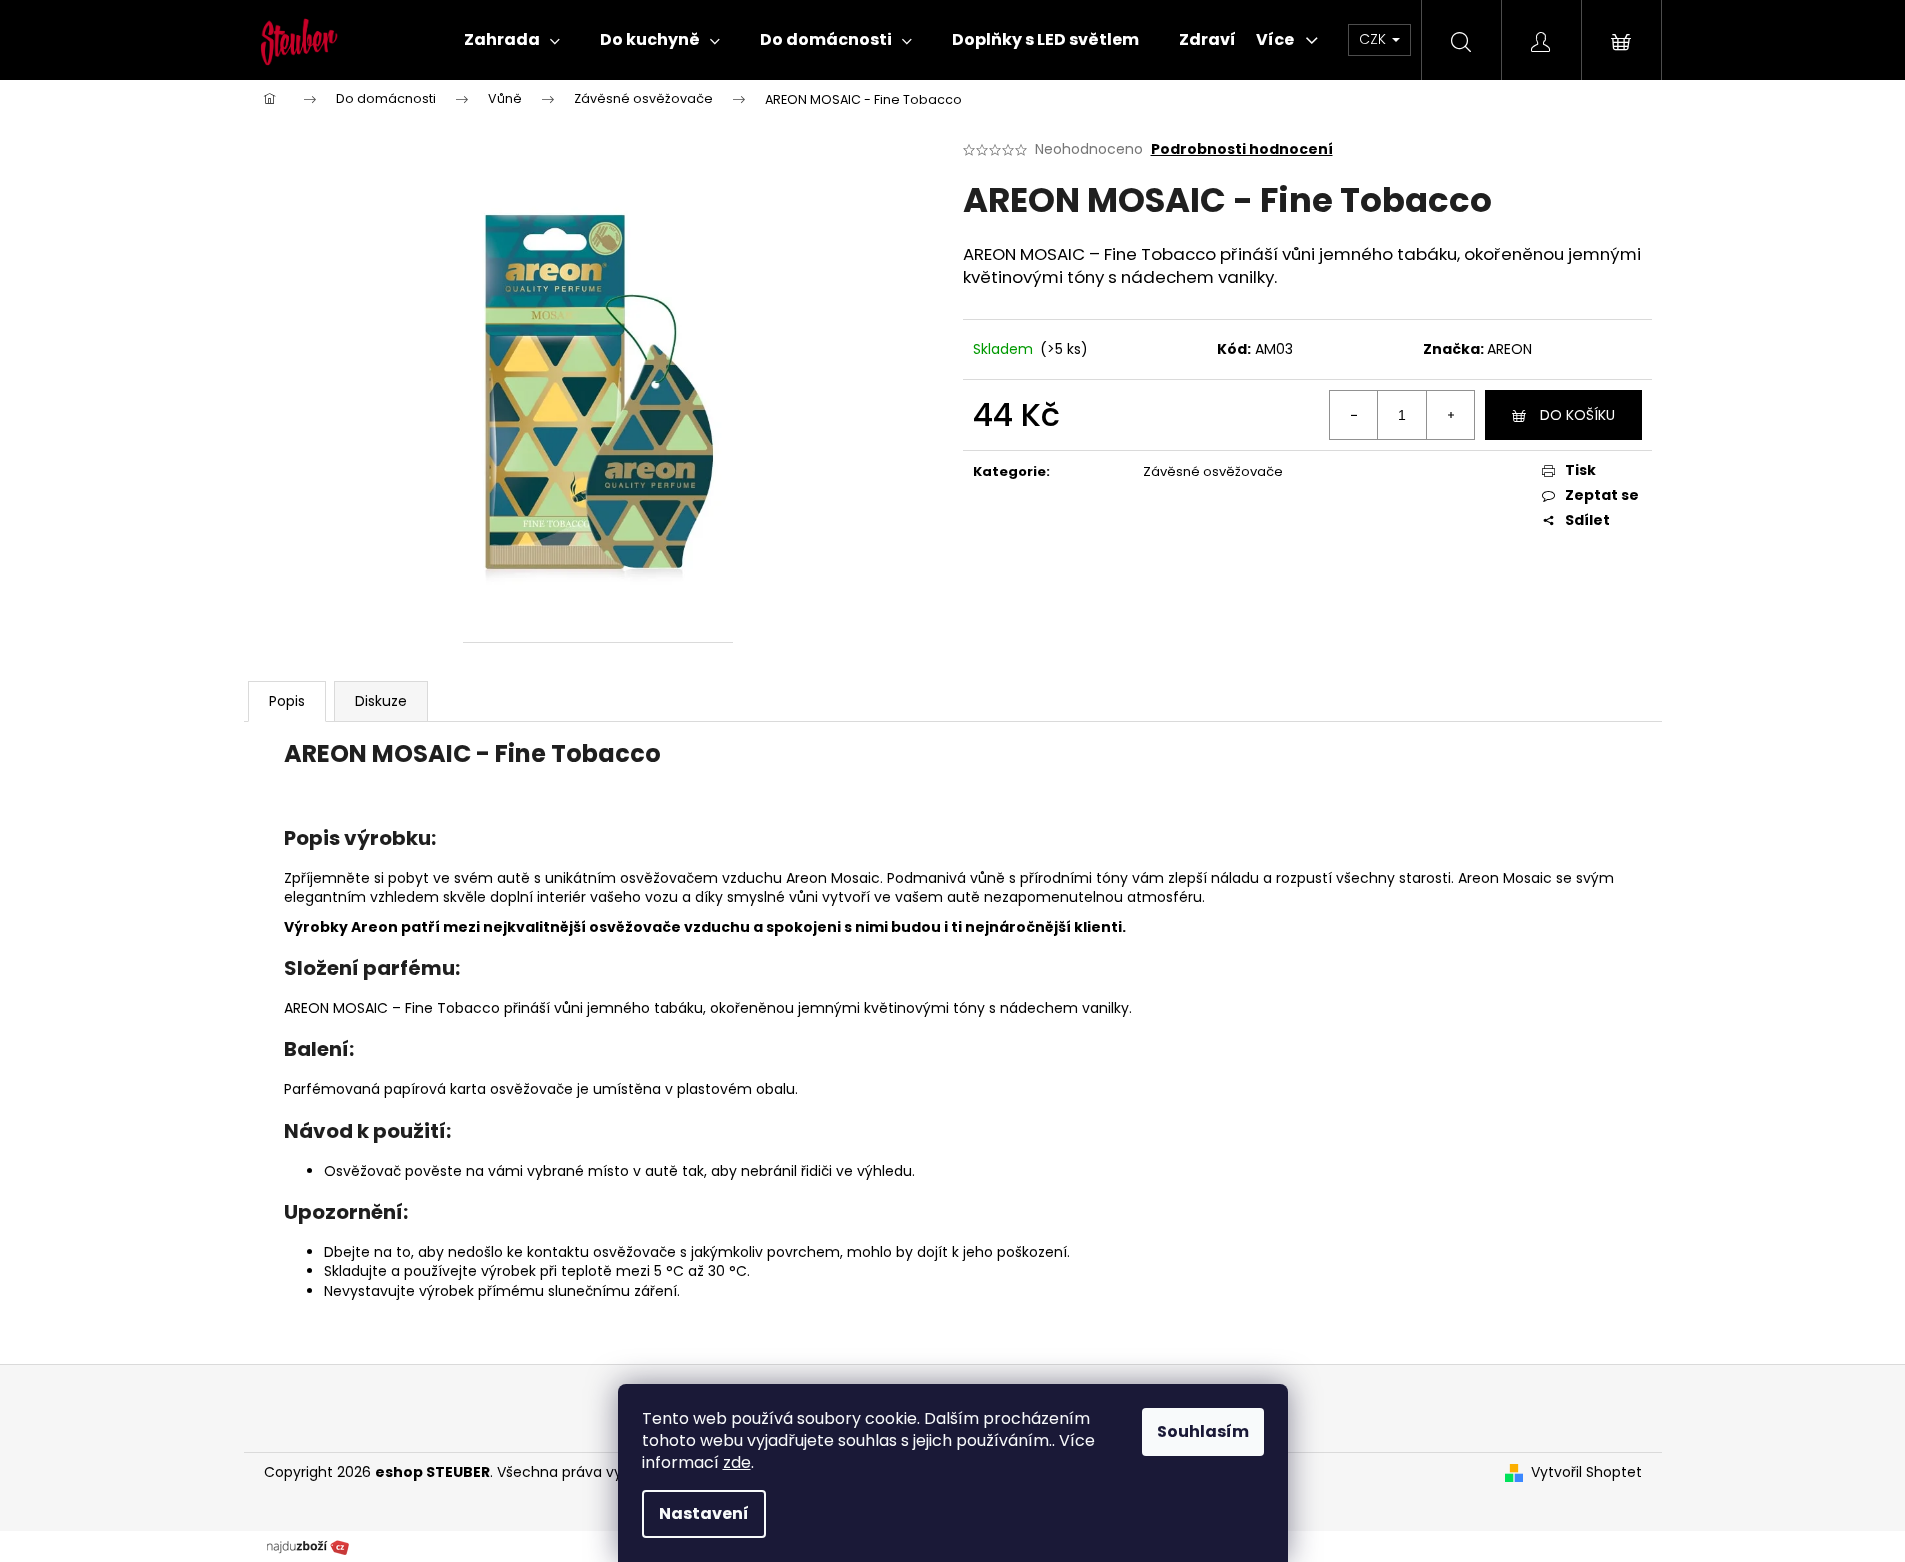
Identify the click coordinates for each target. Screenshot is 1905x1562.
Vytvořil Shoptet (1586, 1472)
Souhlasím (1203, 1431)
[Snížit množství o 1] (1354, 415)
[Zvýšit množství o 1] (1450, 415)
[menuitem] (512, 40)
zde (737, 1462)
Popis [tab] (287, 701)
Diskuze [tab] (381, 701)
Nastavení (704, 1513)
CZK (1374, 39)
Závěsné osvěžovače (1213, 471)
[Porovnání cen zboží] (308, 1546)
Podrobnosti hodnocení (1242, 149)
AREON (1509, 349)
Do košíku (1577, 415)
